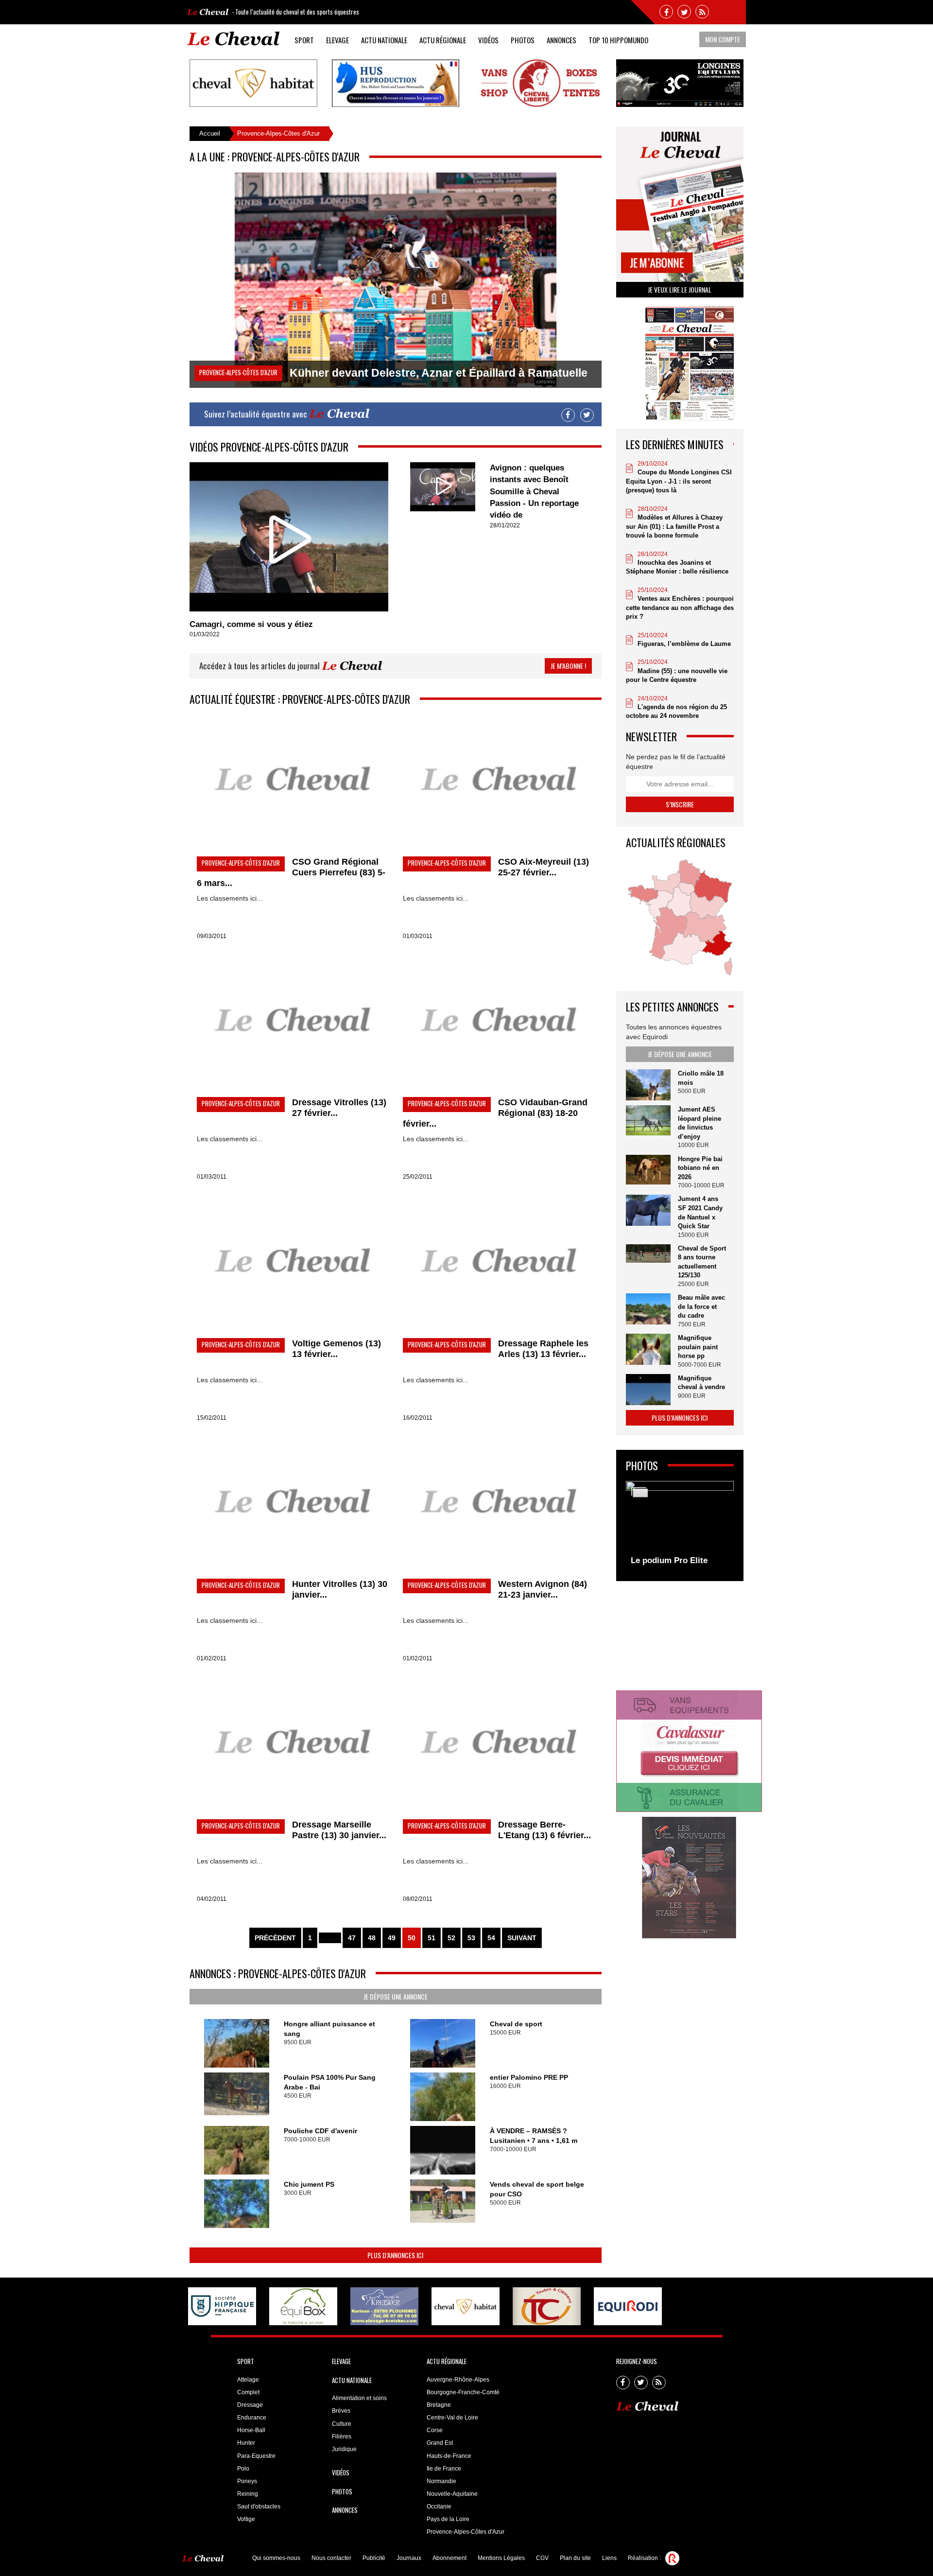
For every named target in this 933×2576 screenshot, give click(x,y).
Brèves (341, 2411)
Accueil (210, 133)
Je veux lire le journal (680, 289)
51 (432, 1938)
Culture (342, 2424)
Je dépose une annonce (396, 1996)
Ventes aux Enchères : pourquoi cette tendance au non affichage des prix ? (680, 608)
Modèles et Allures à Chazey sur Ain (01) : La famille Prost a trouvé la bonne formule (674, 526)
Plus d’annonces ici (395, 2255)
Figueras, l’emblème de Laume (684, 644)
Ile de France (444, 2469)
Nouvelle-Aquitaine (452, 2494)
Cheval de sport (516, 2024)
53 (471, 1938)
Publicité (374, 2558)
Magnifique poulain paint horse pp (698, 1347)
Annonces (562, 40)
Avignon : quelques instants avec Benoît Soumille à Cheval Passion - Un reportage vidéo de (534, 491)
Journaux (409, 2558)
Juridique (344, 2449)
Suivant (522, 1938)
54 (491, 1938)
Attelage (248, 2380)
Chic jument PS (309, 2184)
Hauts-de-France (449, 2456)
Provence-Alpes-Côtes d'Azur (466, 2532)
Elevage (337, 40)
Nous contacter (331, 2558)
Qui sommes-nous (276, 2558)
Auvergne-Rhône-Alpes (458, 2380)
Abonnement (449, 2558)
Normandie (441, 2481)
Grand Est (440, 2443)
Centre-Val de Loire (452, 2418)
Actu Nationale (384, 40)
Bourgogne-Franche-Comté (463, 2392)
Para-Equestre (256, 2456)
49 (392, 1938)
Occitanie (439, 2506)
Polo (243, 2469)
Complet (248, 2392)
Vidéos (488, 40)
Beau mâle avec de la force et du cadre (701, 1306)
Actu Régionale (443, 40)
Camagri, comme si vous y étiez (251, 624)
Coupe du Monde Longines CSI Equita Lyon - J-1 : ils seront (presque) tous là (679, 481)
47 (352, 1938)
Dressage (250, 2405)
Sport (304, 40)
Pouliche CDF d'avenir (320, 2131)
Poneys (247, 2481)
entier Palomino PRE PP (529, 2077)
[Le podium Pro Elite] (680, 1526)
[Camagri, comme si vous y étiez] (289, 537)
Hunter (246, 2443)
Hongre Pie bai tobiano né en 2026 (700, 1168)
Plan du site (575, 2558)
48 (372, 1938)
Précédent (275, 1938)
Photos (523, 40)
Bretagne (439, 2405)
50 (412, 1938)
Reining (248, 2494)
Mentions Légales (501, 2558)
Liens (609, 2558)
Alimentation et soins (359, 2398)
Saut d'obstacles (259, 2506)
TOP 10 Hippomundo (618, 40)
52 (451, 1938)
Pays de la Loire (448, 2519)
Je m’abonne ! (568, 666)
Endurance (252, 2418)
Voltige (246, 2519)
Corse (435, 2430)
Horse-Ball (251, 2430)
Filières (342, 2437)
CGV (542, 2558)
